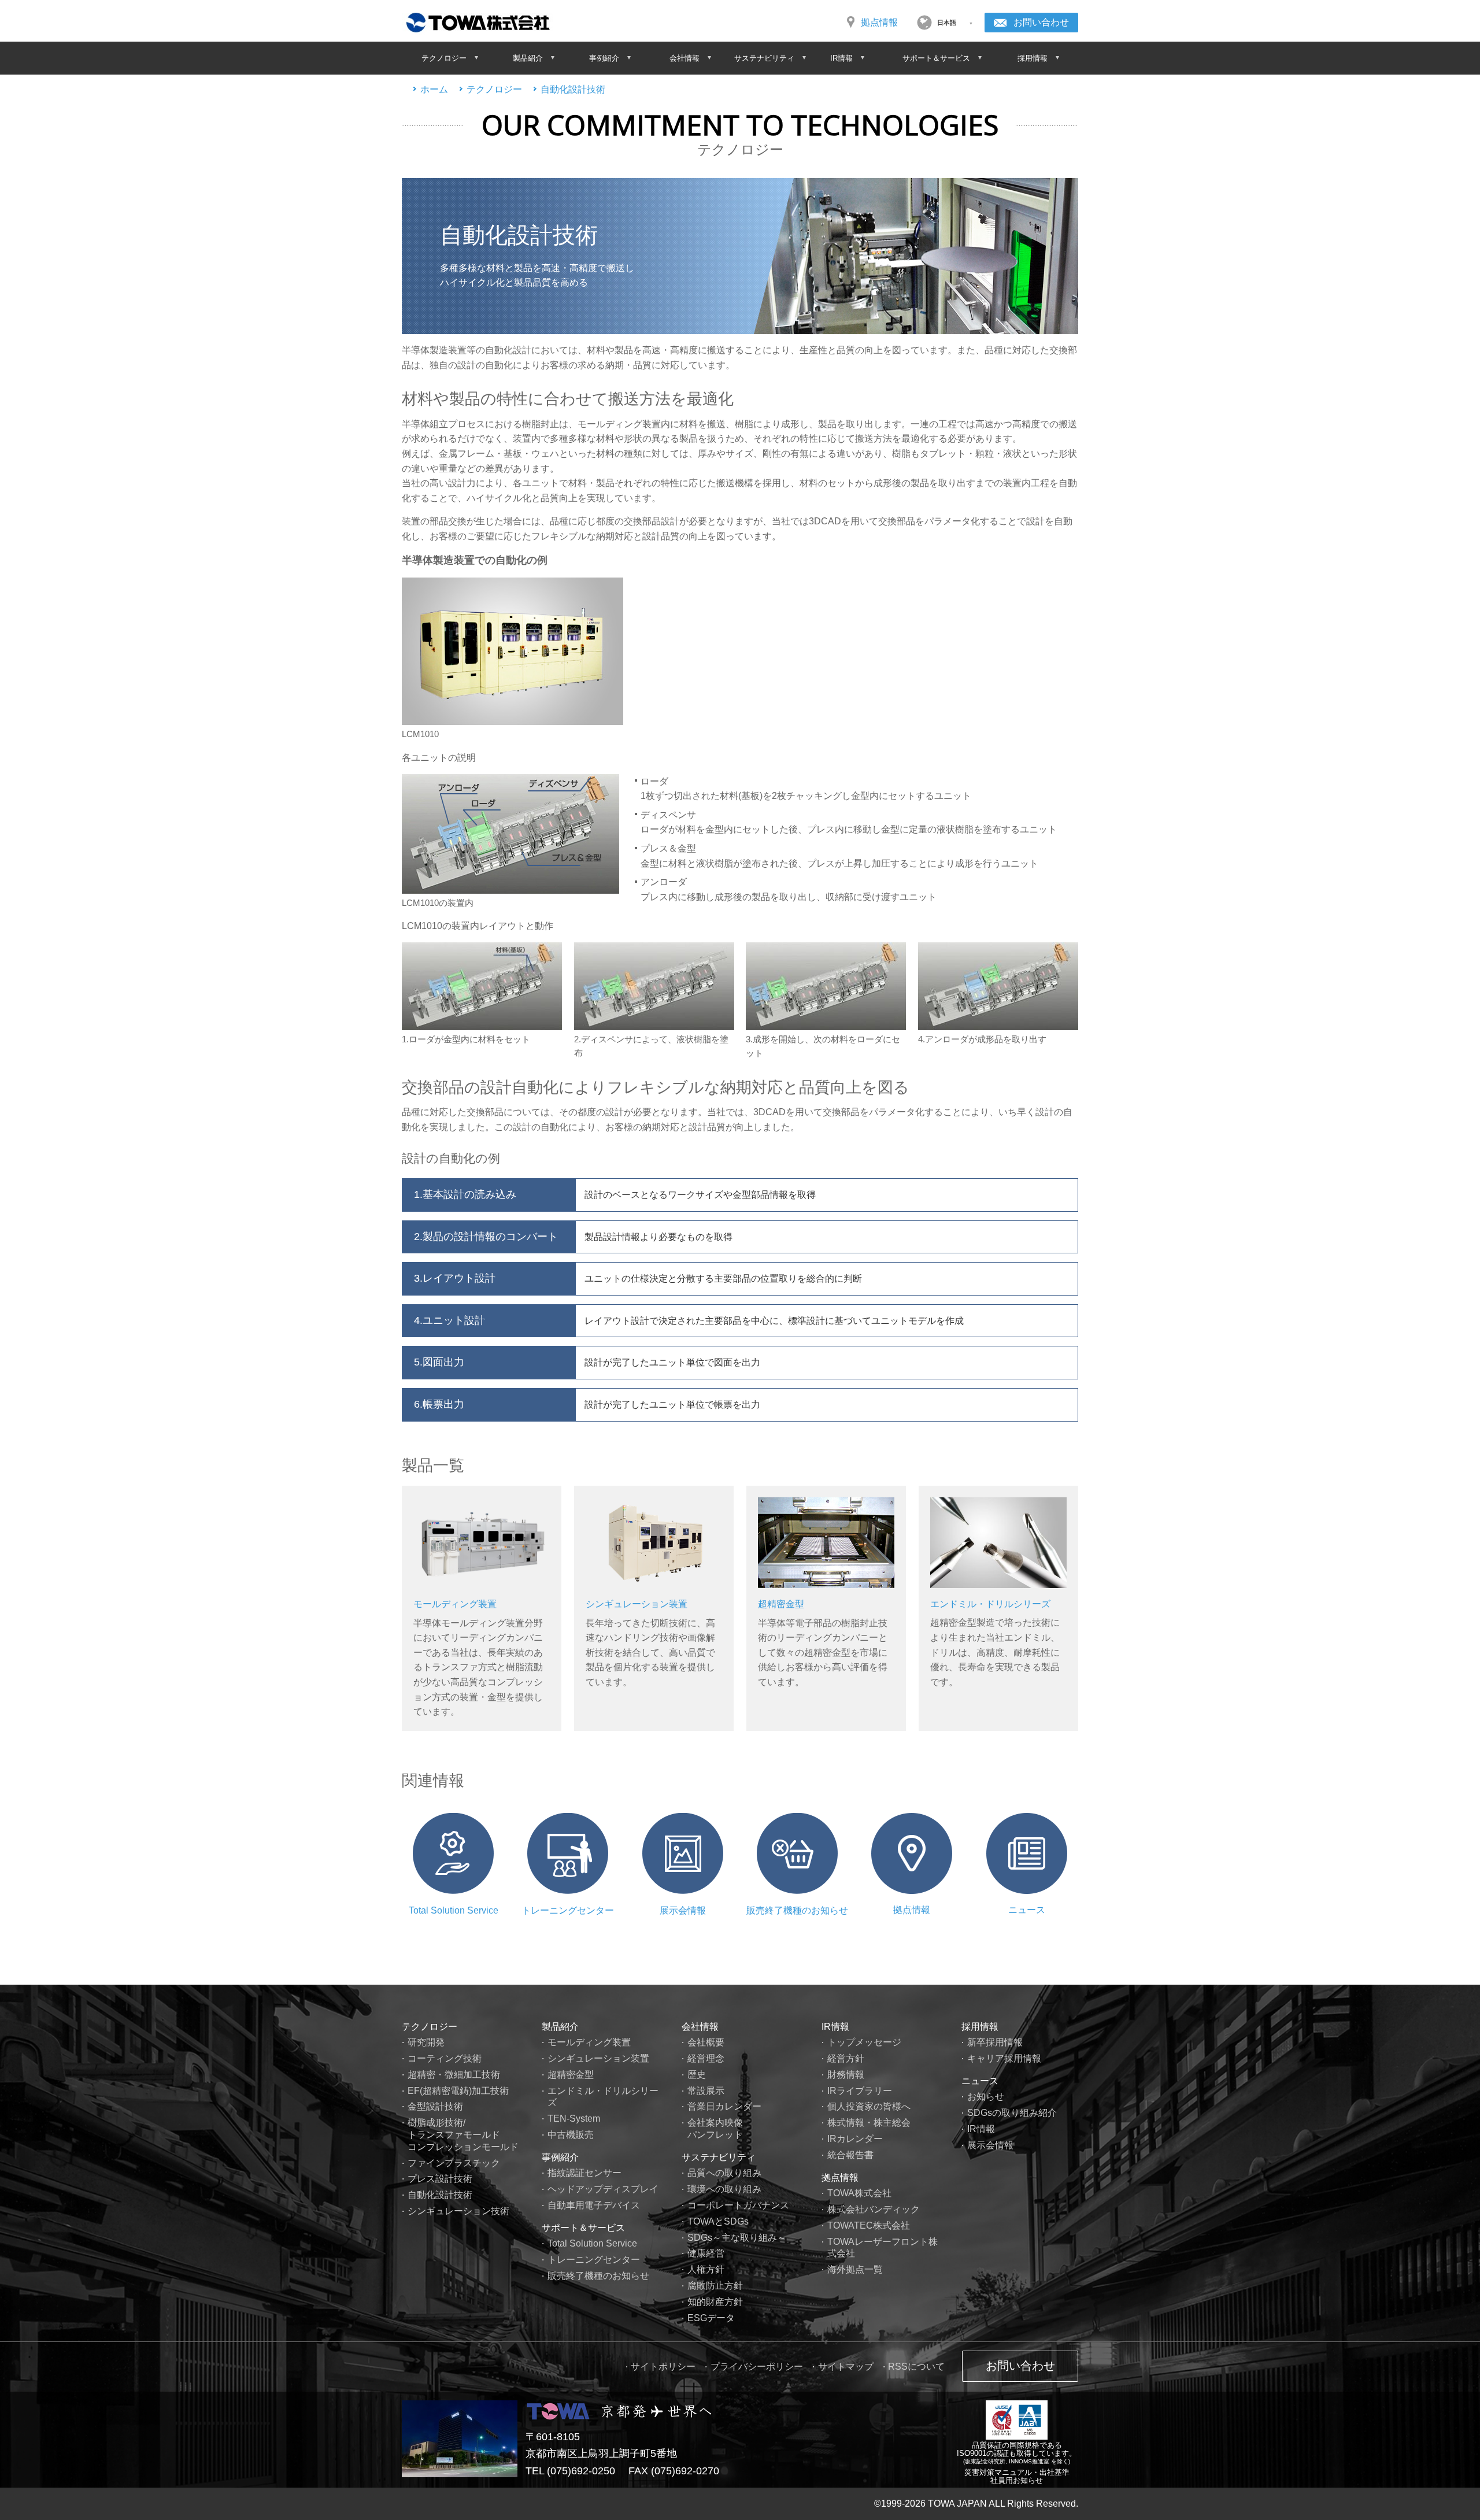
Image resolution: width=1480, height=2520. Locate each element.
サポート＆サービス (583, 2228)
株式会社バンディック (874, 2209)
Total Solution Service (454, 1910)
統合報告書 (850, 2155)
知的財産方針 (715, 2302)
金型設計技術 (435, 2106)
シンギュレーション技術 (458, 2211)
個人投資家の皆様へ (869, 2106)
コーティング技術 (445, 2058)
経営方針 (846, 2058)
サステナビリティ (719, 2157)
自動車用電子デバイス (594, 2205)
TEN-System (574, 2118)
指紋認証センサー (584, 2173)
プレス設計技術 (440, 2179)
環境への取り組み (724, 2189)
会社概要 (706, 2042)
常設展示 (706, 2091)
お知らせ (986, 2097)
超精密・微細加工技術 (454, 2075)
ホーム (434, 89)
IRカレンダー (855, 2139)
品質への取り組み (724, 2173)
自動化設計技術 (573, 89)
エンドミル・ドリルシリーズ (990, 1604)
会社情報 (700, 2027)
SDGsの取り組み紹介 (1012, 2113)
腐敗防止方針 (715, 2286)
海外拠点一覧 (855, 2269)
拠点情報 (879, 22)
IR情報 (835, 2027)
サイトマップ (846, 2367)
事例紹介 (560, 2157)
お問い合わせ (1041, 22)
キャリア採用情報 (1004, 2058)
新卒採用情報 (995, 2042)
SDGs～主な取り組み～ (737, 2238)
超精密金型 (781, 1604)
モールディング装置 (455, 1604)
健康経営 (706, 2253)
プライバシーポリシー (757, 2367)
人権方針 (706, 2269)
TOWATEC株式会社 (869, 2225)
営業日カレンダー (724, 2106)
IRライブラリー (860, 2091)
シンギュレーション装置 (637, 1604)
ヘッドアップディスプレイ (603, 2189)
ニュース (1027, 1910)
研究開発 (426, 2042)
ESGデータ (711, 2318)
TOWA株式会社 (859, 2193)
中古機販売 (571, 2135)
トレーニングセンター (568, 1910)
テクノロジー (494, 89)
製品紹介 (560, 2027)
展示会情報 (683, 1910)
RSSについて (916, 2367)
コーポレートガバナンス (738, 2205)
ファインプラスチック (454, 2163)
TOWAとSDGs (718, 2221)
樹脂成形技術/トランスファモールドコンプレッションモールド (463, 2135)
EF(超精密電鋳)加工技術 (458, 2091)
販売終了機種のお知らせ (797, 1910)
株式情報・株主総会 (869, 2123)
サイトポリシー (663, 2367)
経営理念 (706, 2058)
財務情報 (846, 2075)
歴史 (697, 2075)
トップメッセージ (864, 2042)
